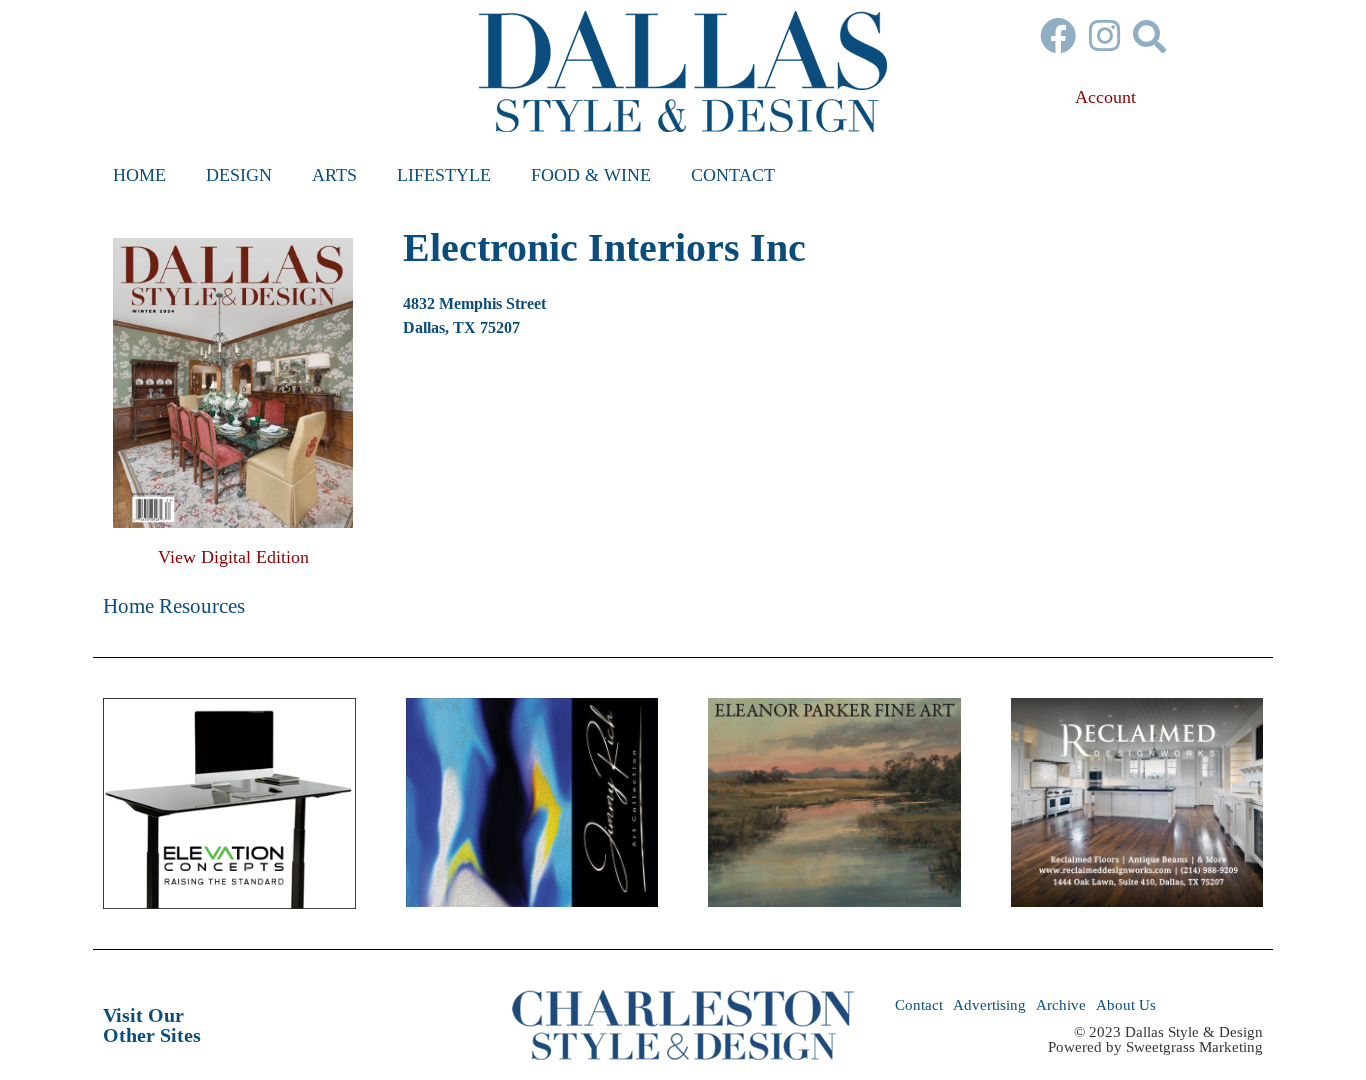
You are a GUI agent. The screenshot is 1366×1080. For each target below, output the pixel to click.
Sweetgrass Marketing (1194, 1047)
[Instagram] (1105, 36)
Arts (334, 175)
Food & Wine (591, 175)
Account (1105, 97)
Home (139, 175)
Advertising (989, 1005)
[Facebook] (1058, 36)
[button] (1149, 35)
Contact (733, 175)
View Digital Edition (233, 557)
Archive (1061, 1005)
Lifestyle (444, 175)
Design (239, 175)
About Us (1126, 1005)
